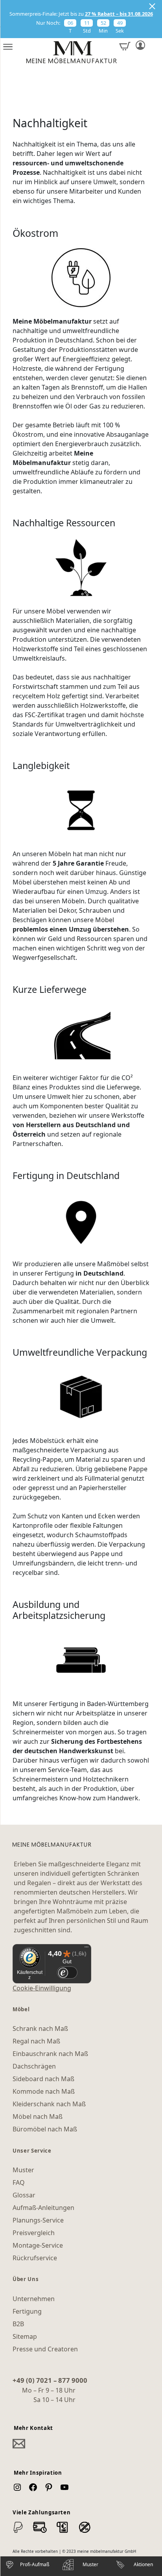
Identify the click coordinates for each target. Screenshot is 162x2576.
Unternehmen (34, 2299)
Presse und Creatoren (45, 2349)
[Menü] (87, 1949)
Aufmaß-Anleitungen (43, 2208)
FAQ (19, 2182)
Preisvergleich (34, 2233)
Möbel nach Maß (38, 2116)
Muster (23, 2170)
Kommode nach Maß (44, 2091)
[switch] (67, 1973)
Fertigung (27, 2311)
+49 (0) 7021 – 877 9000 (50, 2380)
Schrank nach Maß (40, 2029)
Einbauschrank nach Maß (50, 2054)
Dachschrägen (34, 2066)
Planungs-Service (38, 2220)
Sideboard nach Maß (43, 2079)
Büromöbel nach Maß (45, 2129)
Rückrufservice (35, 2258)
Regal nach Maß (36, 2041)
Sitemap (25, 2336)
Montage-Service (38, 2245)
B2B (18, 2324)
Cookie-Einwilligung (42, 1988)
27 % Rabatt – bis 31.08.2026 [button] (119, 14)
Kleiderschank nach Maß (49, 2104)
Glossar (24, 2195)
